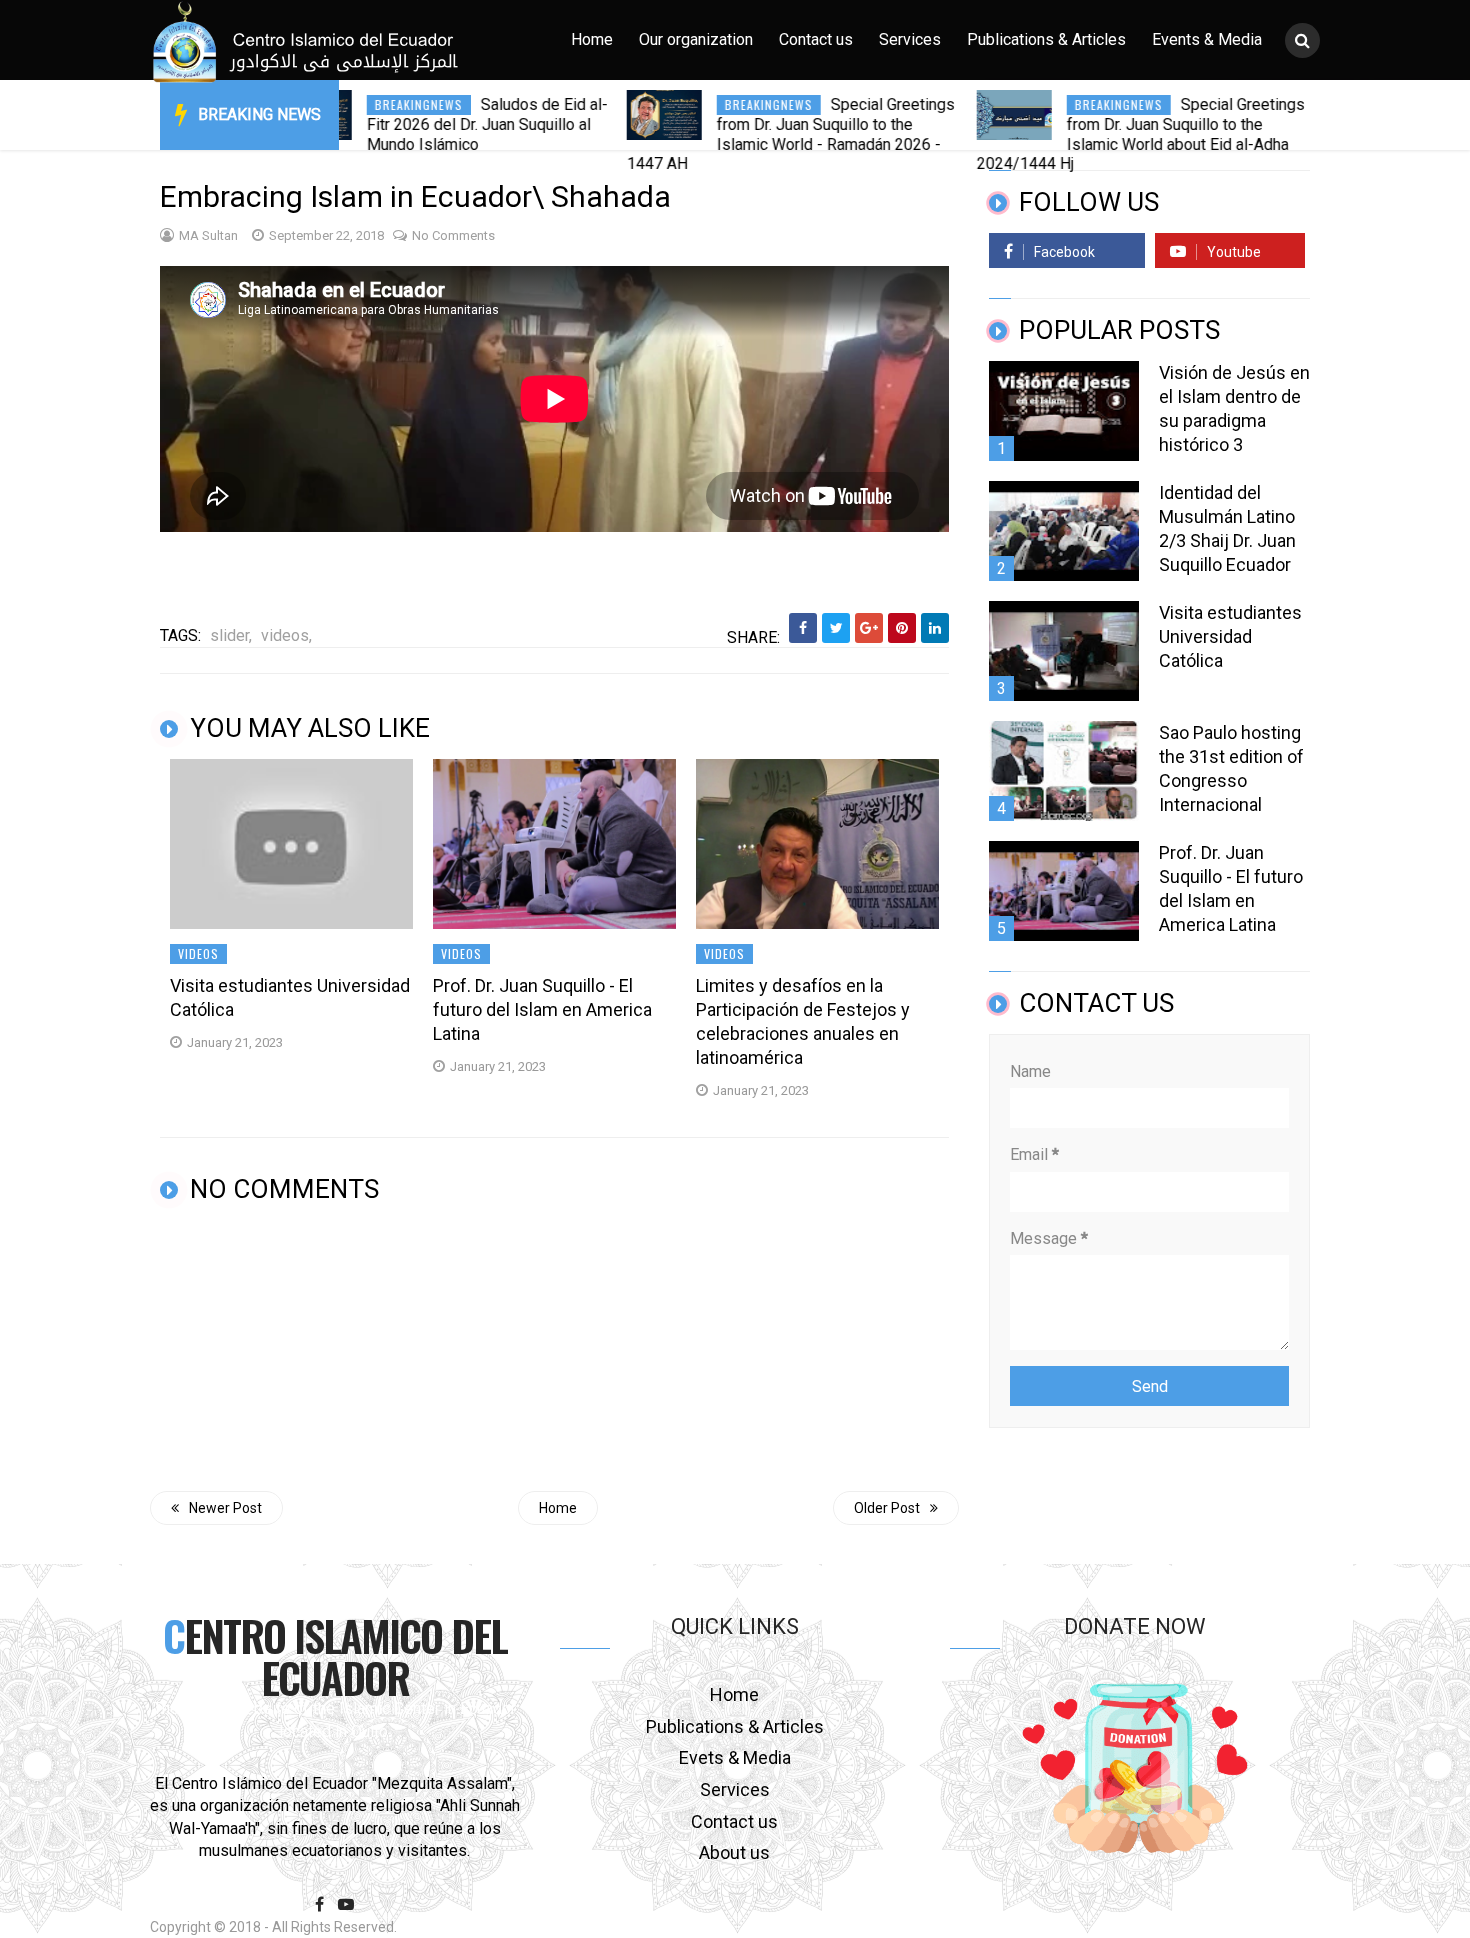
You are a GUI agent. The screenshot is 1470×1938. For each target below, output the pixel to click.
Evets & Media (735, 1757)
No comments (453, 235)
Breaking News (259, 114)
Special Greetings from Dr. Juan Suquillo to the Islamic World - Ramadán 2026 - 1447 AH (727, 134)
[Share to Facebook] (803, 628)
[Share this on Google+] (869, 628)
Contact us (816, 39)
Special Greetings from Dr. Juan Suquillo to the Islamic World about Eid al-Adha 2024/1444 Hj (1077, 134)
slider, (231, 635)
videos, (286, 635)
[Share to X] (836, 628)
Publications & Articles (1046, 39)
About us (734, 1852)
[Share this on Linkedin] (935, 628)
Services (910, 39)
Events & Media (1207, 39)
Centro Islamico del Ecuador (335, 1656)
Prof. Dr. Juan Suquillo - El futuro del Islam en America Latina (542, 1009)
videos (198, 953)
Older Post (887, 1508)
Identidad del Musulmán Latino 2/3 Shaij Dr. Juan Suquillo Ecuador (1227, 528)
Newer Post (225, 1508)
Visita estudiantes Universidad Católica (290, 997)
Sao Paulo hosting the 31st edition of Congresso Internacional (1231, 768)
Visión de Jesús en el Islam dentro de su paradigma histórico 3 (1234, 408)
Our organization (696, 39)
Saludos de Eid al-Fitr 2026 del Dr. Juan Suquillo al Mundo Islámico (423, 124)
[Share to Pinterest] (902, 628)
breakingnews (355, 104)
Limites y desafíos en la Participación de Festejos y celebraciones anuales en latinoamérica (803, 1021)
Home (592, 39)
